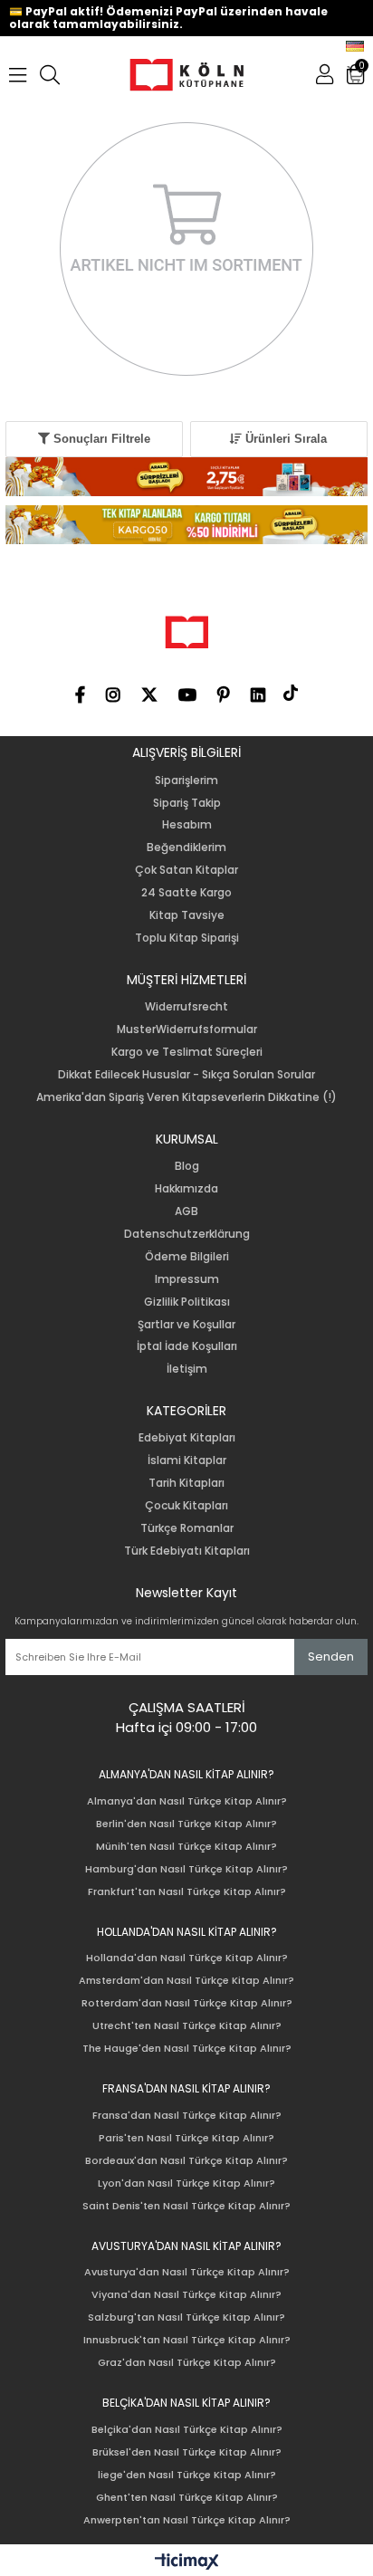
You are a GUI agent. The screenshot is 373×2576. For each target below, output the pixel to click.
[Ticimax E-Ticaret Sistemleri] (187, 2562)
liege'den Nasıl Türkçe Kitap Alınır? (187, 2475)
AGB (186, 1211)
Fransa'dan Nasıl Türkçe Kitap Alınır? (187, 2116)
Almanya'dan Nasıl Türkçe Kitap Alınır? (187, 1801)
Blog (187, 1166)
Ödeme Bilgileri (187, 1257)
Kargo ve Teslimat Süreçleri (187, 1052)
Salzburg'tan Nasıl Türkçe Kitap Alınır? (186, 2317)
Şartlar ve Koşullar (186, 1325)
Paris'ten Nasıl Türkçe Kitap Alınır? (186, 2138)
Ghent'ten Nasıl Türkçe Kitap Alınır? (187, 2498)
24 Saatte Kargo (186, 893)
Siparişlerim (186, 780)
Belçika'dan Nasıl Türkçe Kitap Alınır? (187, 2430)
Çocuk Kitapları (186, 1506)
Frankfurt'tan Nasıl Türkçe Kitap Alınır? (187, 1892)
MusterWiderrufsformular (187, 1029)
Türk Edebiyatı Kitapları (187, 1551)
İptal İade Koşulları (187, 1346)
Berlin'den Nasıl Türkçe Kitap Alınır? (186, 1824)
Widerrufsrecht (186, 1007)
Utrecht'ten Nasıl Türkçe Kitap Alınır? (187, 2026)
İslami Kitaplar (187, 1460)
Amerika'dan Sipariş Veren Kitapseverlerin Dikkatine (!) (186, 1097)
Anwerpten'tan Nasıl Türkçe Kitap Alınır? (187, 2520)
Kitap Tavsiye (187, 915)
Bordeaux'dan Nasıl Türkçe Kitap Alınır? (186, 2161)
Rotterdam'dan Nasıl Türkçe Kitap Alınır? (187, 2003)
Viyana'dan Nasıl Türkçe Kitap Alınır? (186, 2295)
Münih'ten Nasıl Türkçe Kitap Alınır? (186, 1847)
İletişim (187, 1369)
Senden (331, 1657)
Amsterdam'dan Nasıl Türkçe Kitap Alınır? (186, 1981)
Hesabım (187, 825)
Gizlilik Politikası (187, 1302)
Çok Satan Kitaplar (186, 870)
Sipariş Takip (187, 803)
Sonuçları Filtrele (100, 439)
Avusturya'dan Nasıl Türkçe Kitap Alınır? (187, 2272)
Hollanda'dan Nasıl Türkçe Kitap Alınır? (187, 1958)
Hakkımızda (186, 1189)
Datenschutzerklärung (187, 1234)
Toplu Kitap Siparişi (187, 938)
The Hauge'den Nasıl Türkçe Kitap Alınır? (187, 2049)
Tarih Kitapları (186, 1483)
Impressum (187, 1279)
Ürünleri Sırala (284, 439)
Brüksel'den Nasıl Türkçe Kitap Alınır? (187, 2452)
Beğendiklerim (186, 847)
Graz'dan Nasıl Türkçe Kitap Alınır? (187, 2363)
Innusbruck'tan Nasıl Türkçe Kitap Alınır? (187, 2340)
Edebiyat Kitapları (187, 1438)
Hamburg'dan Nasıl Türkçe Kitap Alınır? (186, 1869)
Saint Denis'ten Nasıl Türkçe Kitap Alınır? (186, 2206)
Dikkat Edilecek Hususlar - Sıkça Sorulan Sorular (186, 1075)
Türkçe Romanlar (187, 1528)
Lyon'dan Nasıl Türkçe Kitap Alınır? (186, 2183)
